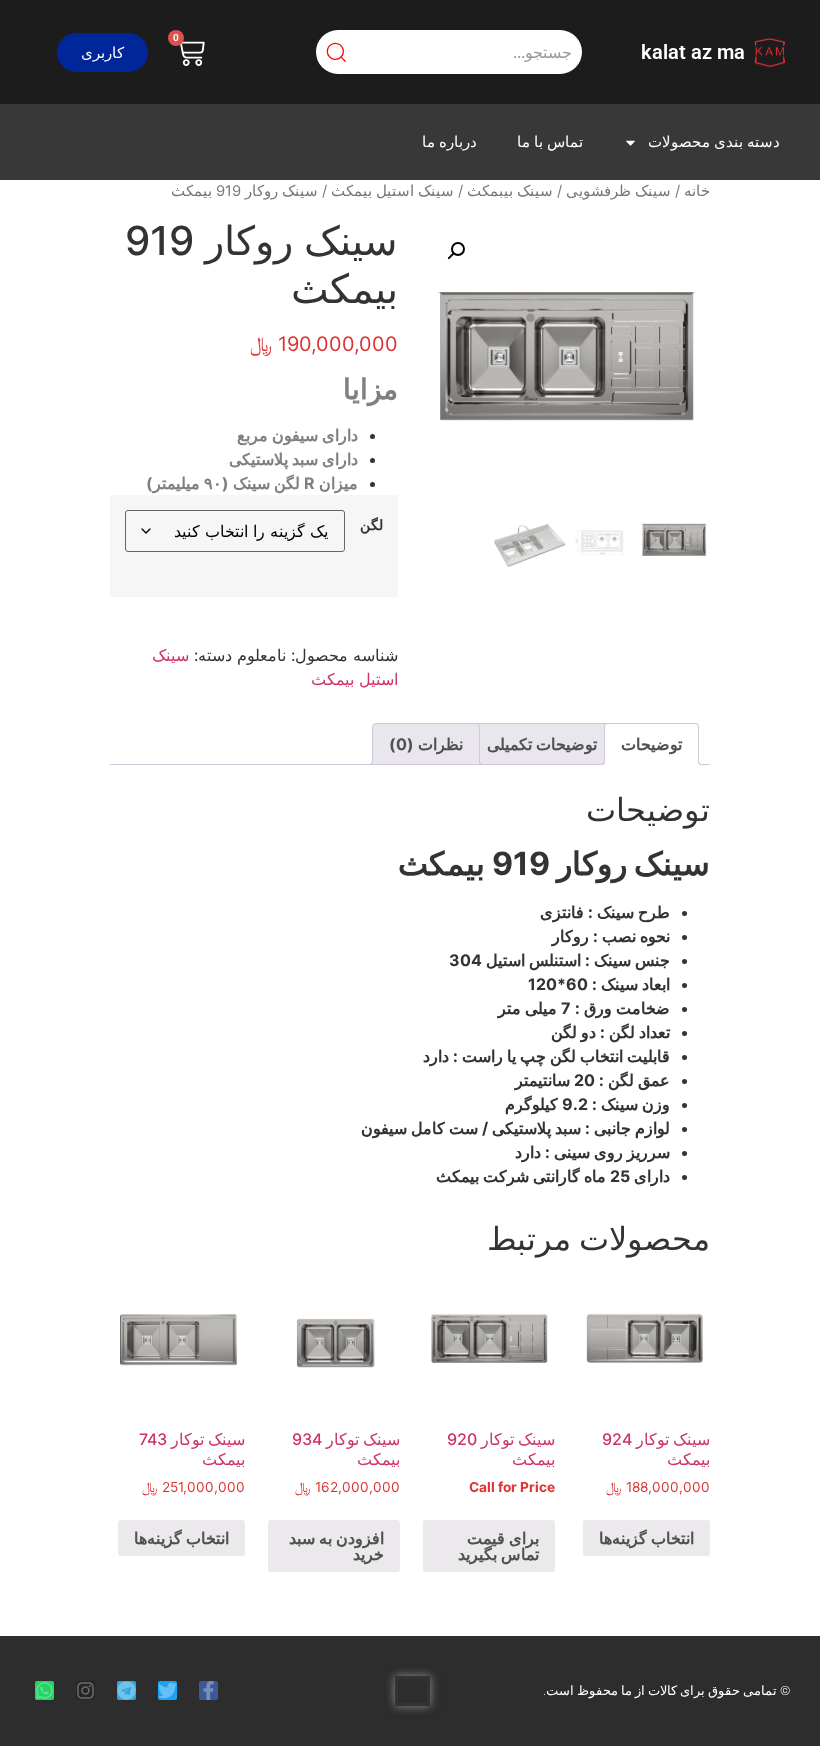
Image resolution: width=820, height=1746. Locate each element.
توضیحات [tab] (651, 744)
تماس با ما (550, 142)
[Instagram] (85, 1690)
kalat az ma (693, 52)
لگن (371, 525)
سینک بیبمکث (510, 191)
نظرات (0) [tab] (426, 744)
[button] (102, 52)
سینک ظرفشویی (618, 191)
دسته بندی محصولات (714, 142)
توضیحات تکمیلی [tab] (542, 744)
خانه (697, 191)
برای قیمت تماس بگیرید (498, 1546)
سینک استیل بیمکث (392, 191)
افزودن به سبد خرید (336, 1546)
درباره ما (449, 142)
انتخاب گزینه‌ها (646, 1538)
